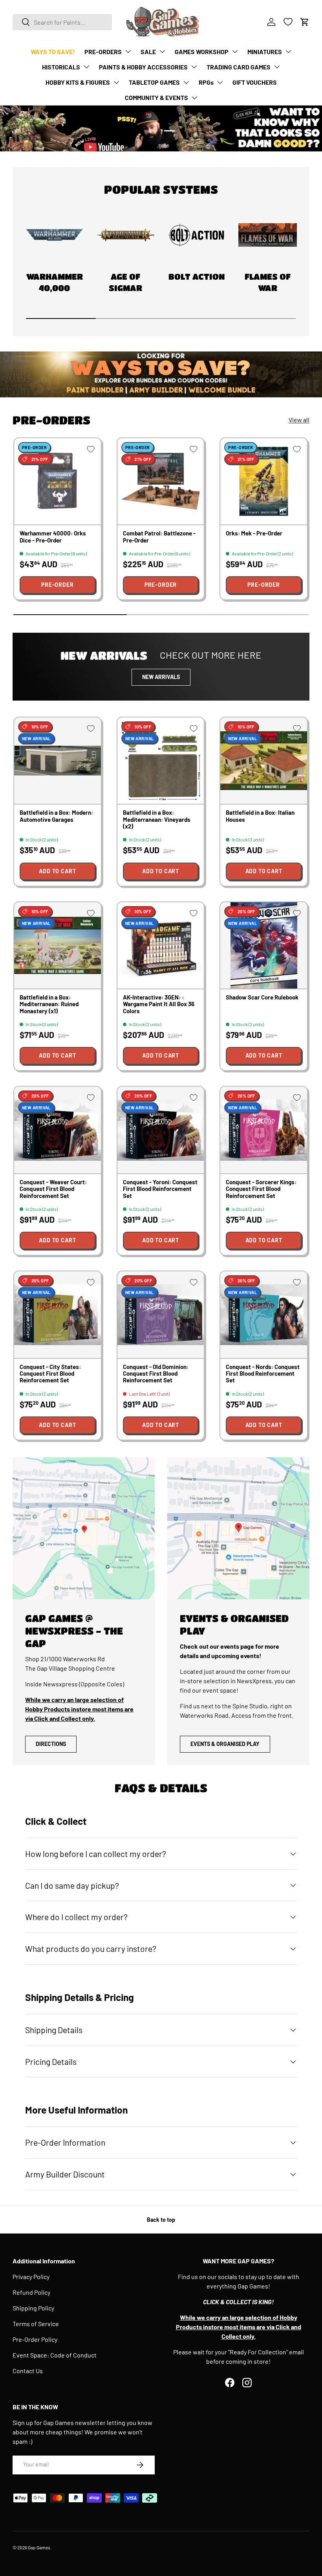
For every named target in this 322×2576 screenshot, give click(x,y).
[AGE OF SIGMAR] (125, 235)
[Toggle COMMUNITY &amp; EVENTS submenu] (194, 98)
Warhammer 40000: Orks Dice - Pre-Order (53, 536)
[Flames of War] (268, 235)
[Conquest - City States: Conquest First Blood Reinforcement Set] (58, 1315)
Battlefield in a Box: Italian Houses (260, 816)
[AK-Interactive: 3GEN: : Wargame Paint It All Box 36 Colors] (161, 946)
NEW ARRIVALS (161, 677)
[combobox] (62, 22)
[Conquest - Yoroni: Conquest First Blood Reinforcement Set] (161, 1130)
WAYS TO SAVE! (53, 52)
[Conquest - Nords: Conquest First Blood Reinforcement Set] (264, 1315)
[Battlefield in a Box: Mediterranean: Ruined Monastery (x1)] (58, 946)
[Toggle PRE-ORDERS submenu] (128, 51)
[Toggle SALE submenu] (162, 51)
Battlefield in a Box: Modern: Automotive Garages (56, 816)
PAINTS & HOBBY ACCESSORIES (143, 67)
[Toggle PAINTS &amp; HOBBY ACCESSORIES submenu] (194, 67)
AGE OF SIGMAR (125, 282)
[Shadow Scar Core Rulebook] (264, 946)
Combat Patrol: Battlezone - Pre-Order (159, 536)
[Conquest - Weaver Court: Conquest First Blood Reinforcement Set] (58, 1130)
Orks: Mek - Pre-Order (254, 533)
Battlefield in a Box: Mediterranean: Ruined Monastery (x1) (49, 1004)
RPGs (206, 82)
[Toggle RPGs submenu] (220, 82)
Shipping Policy (33, 2308)
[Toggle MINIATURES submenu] (288, 51)
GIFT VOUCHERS (255, 82)
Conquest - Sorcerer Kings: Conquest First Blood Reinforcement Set (261, 1189)
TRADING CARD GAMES (239, 67)
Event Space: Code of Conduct (55, 2355)
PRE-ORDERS (103, 52)
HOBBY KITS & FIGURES (78, 82)
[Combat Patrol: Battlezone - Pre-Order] (161, 482)
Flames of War (268, 282)
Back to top (161, 2220)
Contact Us (28, 2371)
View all (299, 420)
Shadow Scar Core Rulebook (262, 997)
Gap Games (39, 2547)
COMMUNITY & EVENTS (156, 97)
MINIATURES (265, 52)
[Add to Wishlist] (91, 449)
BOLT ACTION (197, 276)
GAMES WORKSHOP (202, 52)
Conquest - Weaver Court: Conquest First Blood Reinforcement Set (53, 1189)
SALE (148, 52)
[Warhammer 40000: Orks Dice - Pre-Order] (58, 482)
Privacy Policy (31, 2277)
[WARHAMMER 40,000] (54, 235)
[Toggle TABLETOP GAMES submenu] (186, 82)
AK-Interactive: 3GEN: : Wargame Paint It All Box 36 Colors (159, 1004)
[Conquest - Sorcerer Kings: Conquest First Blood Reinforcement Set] (264, 1130)
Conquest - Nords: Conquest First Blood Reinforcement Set (263, 1374)
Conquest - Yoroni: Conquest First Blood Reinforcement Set (160, 1189)
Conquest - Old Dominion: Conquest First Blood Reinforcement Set (156, 1374)
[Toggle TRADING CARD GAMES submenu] (277, 67)
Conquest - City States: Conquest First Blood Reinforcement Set (50, 1374)
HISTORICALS (61, 67)
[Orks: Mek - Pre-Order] (264, 482)
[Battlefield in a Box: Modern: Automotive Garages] (58, 761)
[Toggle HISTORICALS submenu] (86, 67)
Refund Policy (31, 2292)
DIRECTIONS (51, 1744)
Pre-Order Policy (35, 2339)
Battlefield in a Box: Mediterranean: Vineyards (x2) (157, 819)
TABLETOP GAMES (154, 82)
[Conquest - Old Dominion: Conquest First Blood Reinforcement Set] (161, 1315)
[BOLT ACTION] (197, 235)
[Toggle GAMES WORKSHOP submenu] (235, 51)
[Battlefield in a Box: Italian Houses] (264, 761)
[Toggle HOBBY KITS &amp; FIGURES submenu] (116, 82)
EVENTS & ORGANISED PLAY (225, 1744)
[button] (305, 22)
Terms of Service (36, 2324)
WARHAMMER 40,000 (55, 282)
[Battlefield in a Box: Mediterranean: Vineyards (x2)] (161, 761)
